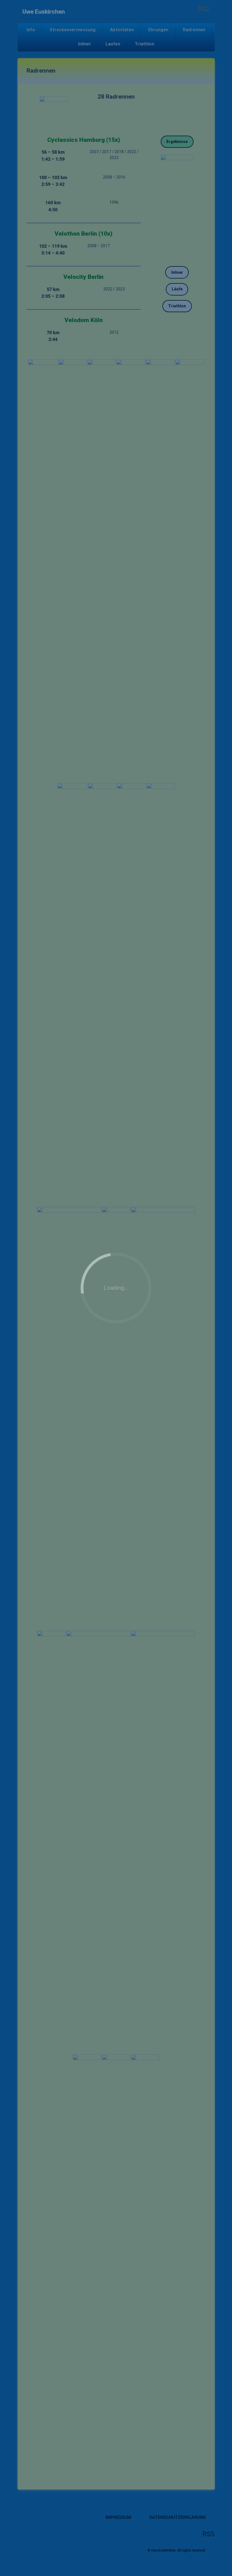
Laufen (113, 44)
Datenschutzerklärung (177, 2517)
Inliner (85, 44)
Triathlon (144, 44)
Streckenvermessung (73, 30)
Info (31, 30)
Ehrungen (158, 30)
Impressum (118, 2517)
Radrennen (194, 30)
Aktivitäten (122, 30)
